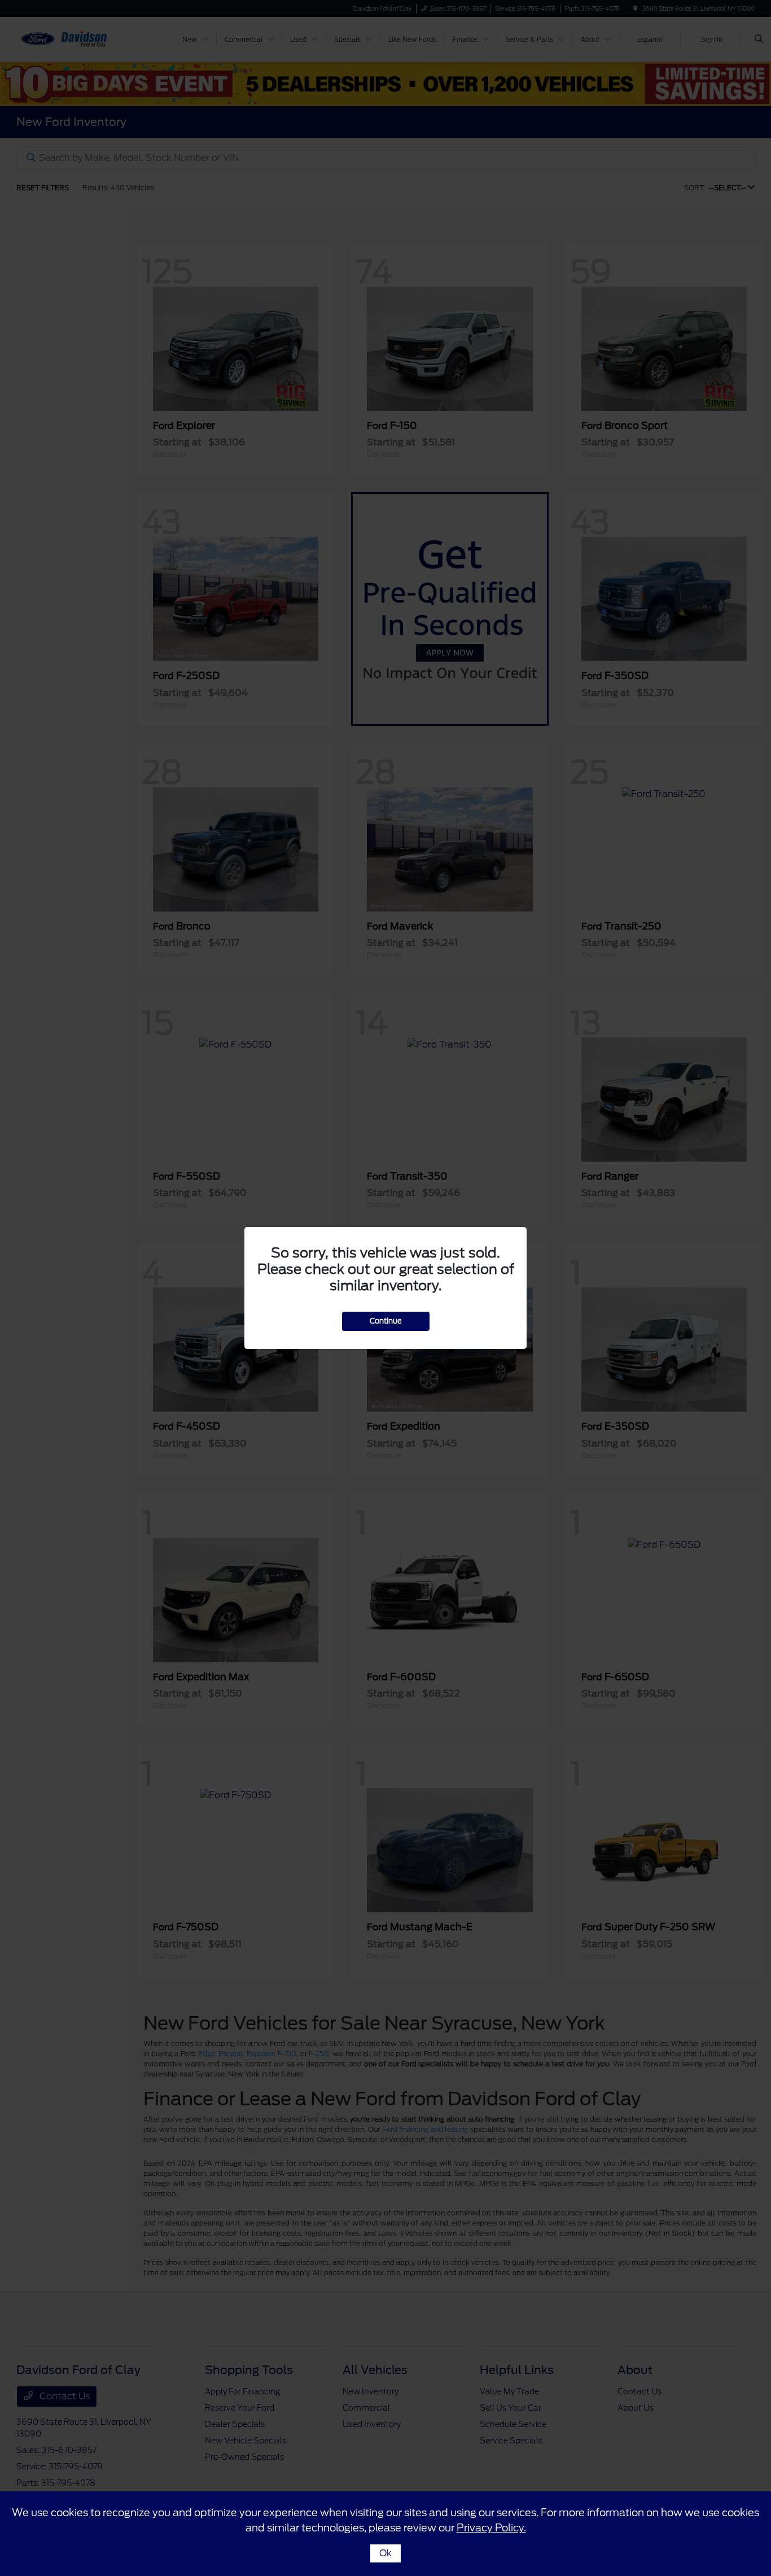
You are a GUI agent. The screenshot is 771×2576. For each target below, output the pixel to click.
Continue (386, 1321)
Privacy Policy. (491, 2528)
